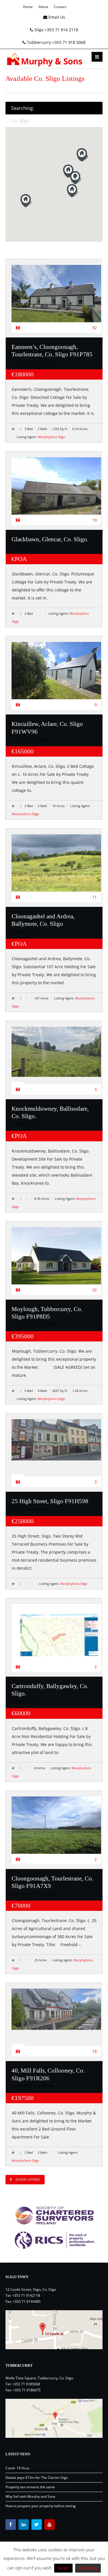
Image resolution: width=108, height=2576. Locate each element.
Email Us (56, 17)
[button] (76, 178)
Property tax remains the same (30, 2487)
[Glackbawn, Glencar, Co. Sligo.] (56, 491)
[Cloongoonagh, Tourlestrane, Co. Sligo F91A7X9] (56, 1830)
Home (28, 7)
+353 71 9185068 (26, 2384)
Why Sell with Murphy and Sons (30, 2496)
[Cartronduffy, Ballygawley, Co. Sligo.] (56, 1636)
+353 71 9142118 (26, 2295)
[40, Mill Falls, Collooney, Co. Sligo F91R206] (56, 2009)
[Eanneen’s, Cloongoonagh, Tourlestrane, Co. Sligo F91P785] (56, 298)
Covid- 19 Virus (17, 2468)
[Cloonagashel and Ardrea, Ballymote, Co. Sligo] (56, 868)
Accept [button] (63, 2568)
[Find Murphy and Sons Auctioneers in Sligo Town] (54, 2330)
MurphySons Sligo (51, 437)
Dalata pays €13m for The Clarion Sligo (37, 2478)
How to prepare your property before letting (41, 2506)
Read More (88, 2568)
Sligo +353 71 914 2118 (56, 30)
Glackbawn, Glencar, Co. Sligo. (50, 539)
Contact (60, 7)
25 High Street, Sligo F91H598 (50, 1501)
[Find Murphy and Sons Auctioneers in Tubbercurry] (54, 2418)
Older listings (27, 2179)
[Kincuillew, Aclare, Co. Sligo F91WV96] (56, 675)
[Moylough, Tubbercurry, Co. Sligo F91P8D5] (56, 1261)
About (43, 7)
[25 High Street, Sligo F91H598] (56, 1440)
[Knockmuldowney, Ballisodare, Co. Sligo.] (56, 1052)
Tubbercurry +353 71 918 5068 (56, 42)
